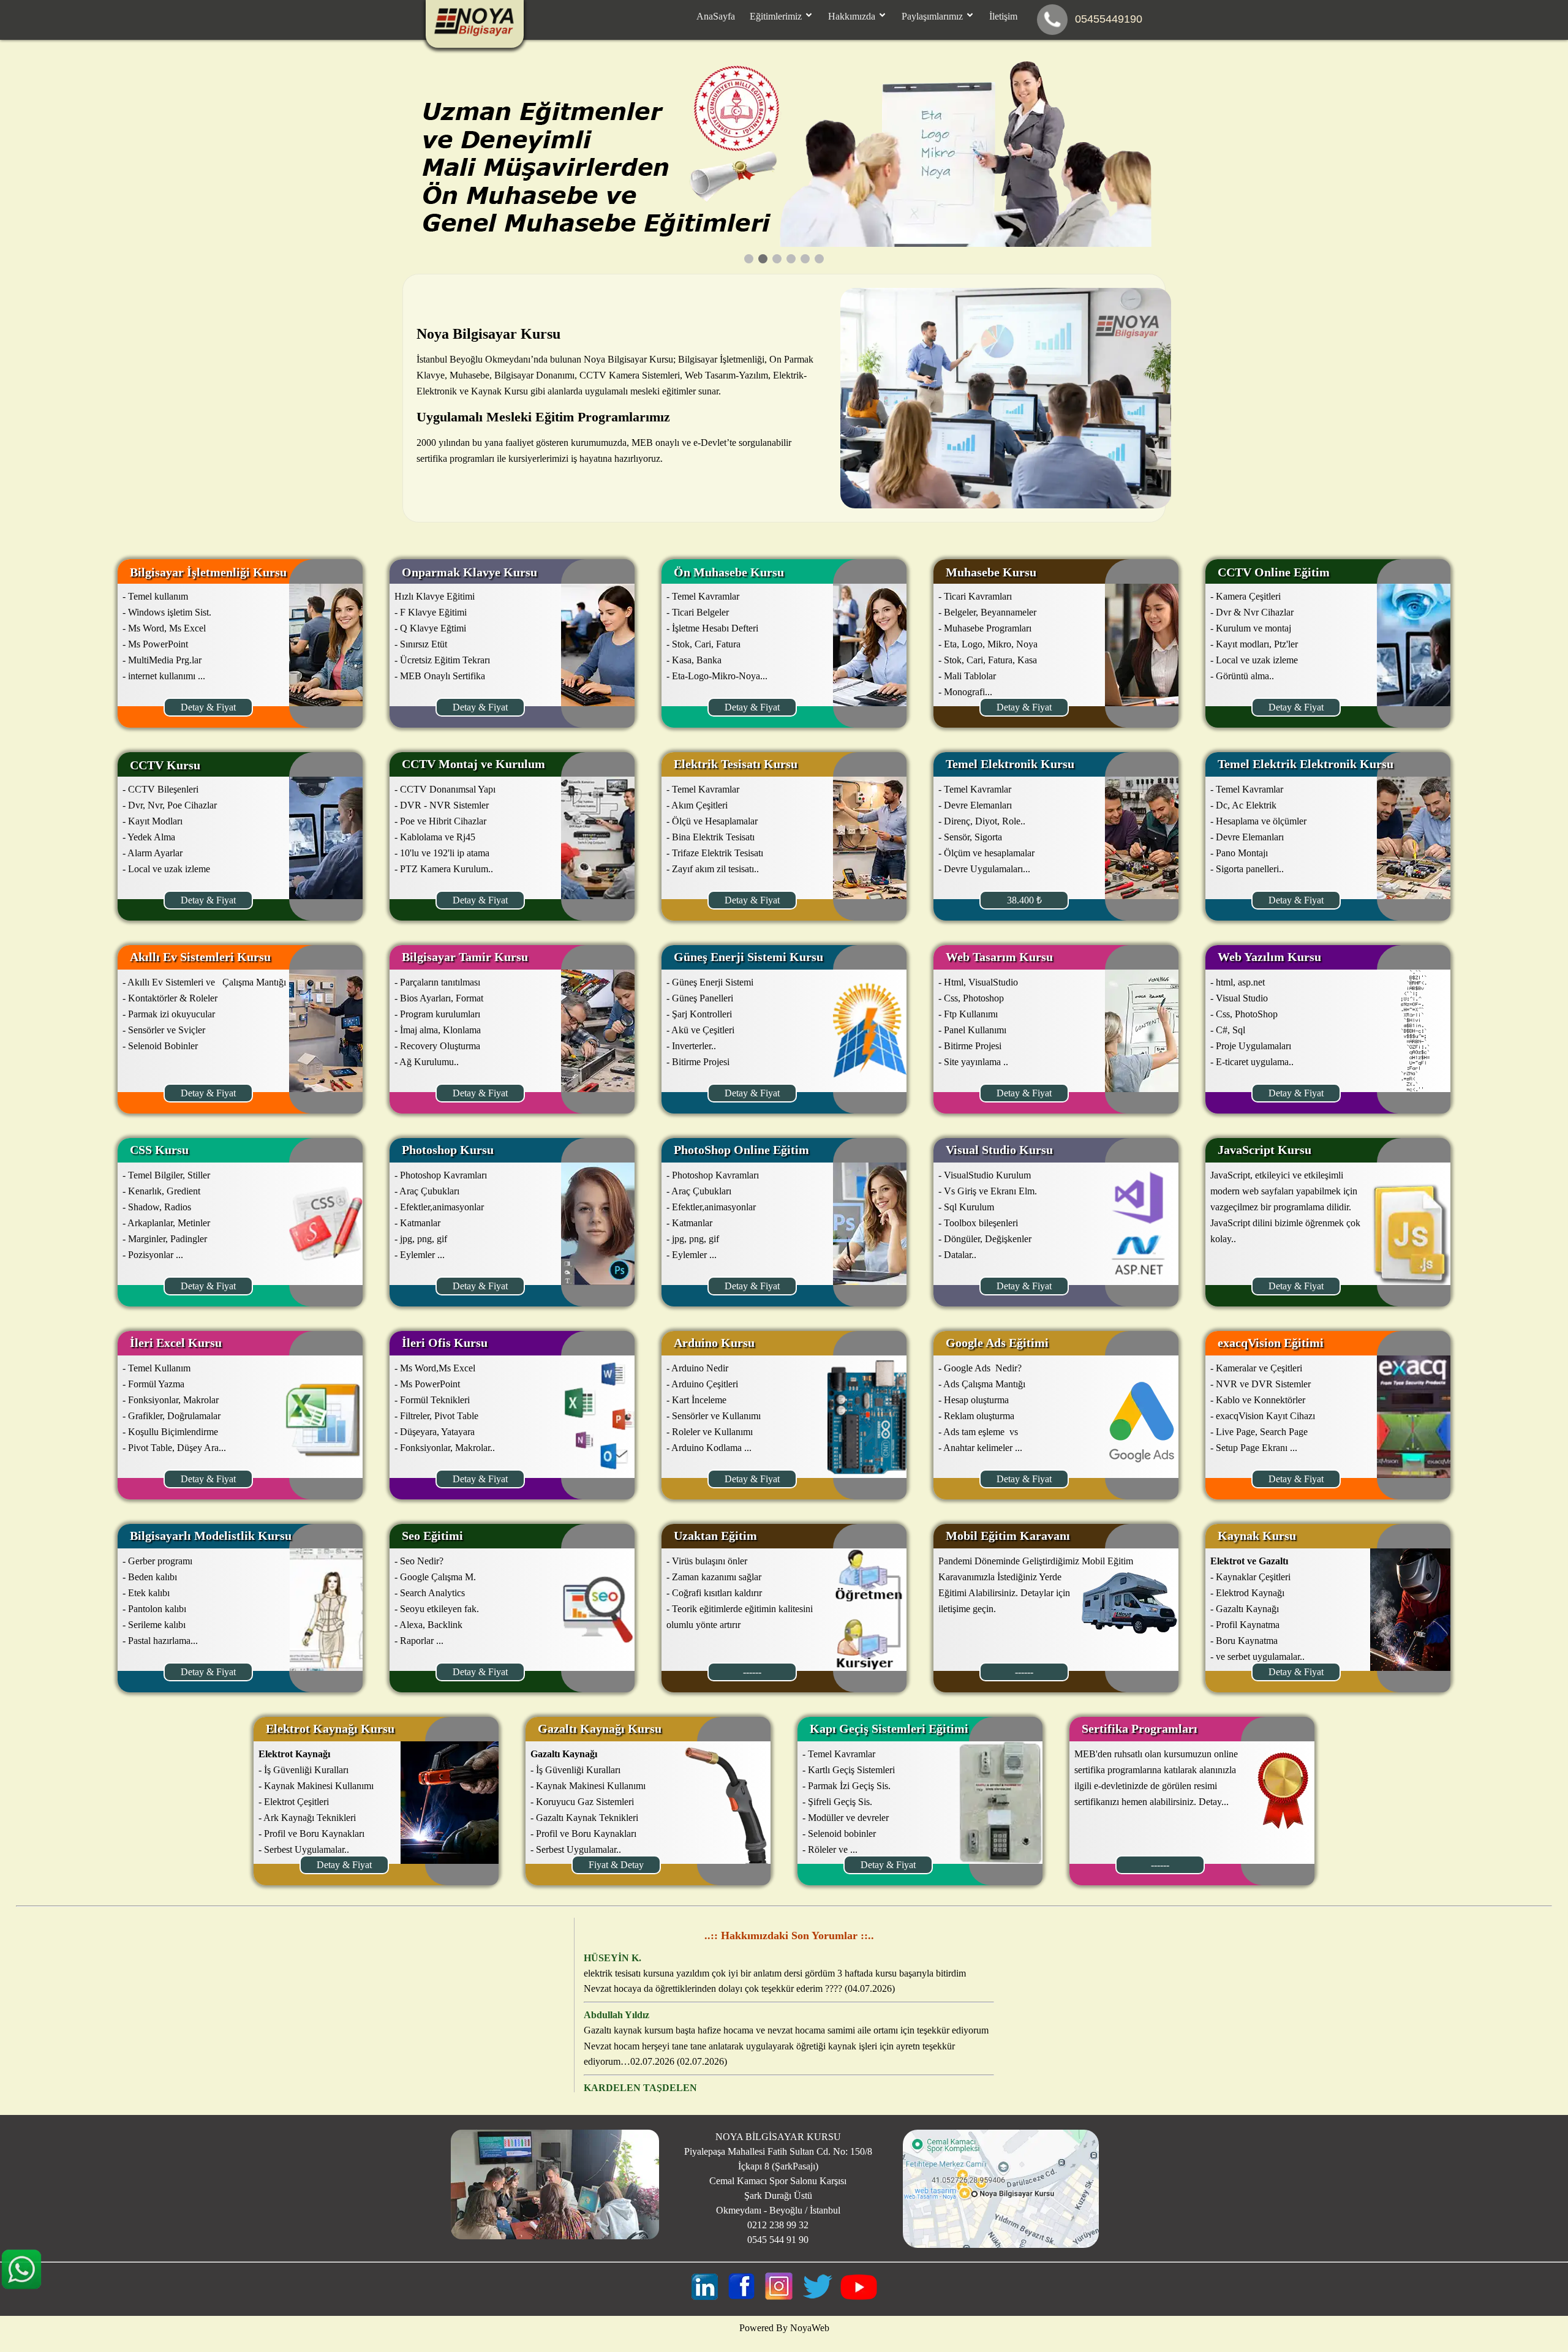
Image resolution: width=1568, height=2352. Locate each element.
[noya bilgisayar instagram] (779, 2297)
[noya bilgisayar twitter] (818, 2297)
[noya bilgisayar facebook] (741, 2297)
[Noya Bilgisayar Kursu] (475, 34)
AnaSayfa (716, 16)
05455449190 (1109, 19)
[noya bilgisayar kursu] (705, 2297)
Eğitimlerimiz (777, 16)
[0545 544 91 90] (1052, 20)
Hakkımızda (853, 16)
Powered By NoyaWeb (784, 2328)
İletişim (1003, 16)
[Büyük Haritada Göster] (1001, 2245)
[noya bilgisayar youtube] (859, 2297)
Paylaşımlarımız (933, 16)
